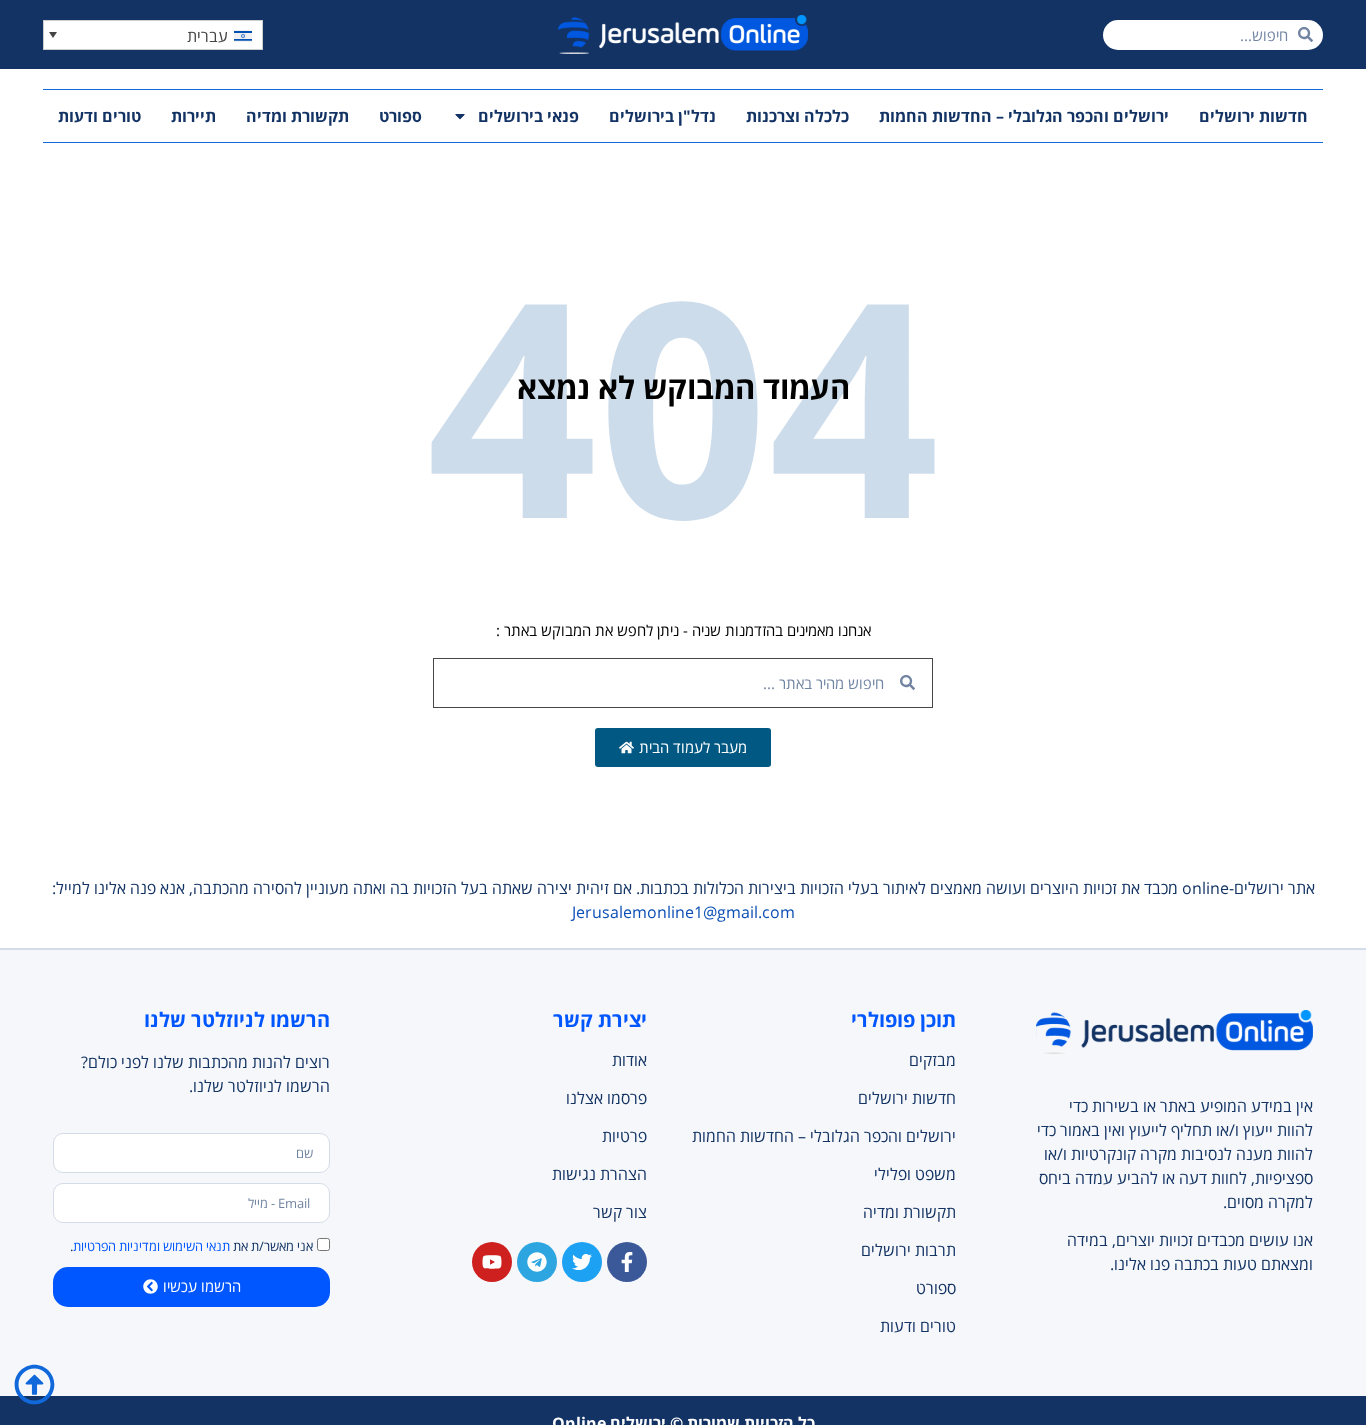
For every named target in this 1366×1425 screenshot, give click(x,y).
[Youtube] (492, 1262)
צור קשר (620, 1212)
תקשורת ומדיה (297, 116)
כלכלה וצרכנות (797, 116)
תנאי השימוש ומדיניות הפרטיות (151, 1246)
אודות (629, 1060)
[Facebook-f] (627, 1262)
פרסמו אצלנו (606, 1098)
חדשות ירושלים (1253, 116)
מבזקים (932, 1060)
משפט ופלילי (914, 1174)
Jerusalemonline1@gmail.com (683, 912)
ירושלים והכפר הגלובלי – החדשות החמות (1024, 116)
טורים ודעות (99, 116)
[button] (153, 35)
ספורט (400, 116)
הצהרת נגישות (599, 1174)
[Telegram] (537, 1262)
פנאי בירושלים (528, 116)
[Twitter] (582, 1262)
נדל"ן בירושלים (662, 116)
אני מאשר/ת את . (191, 1246)
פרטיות (624, 1136)
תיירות (193, 116)
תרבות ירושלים (908, 1250)
